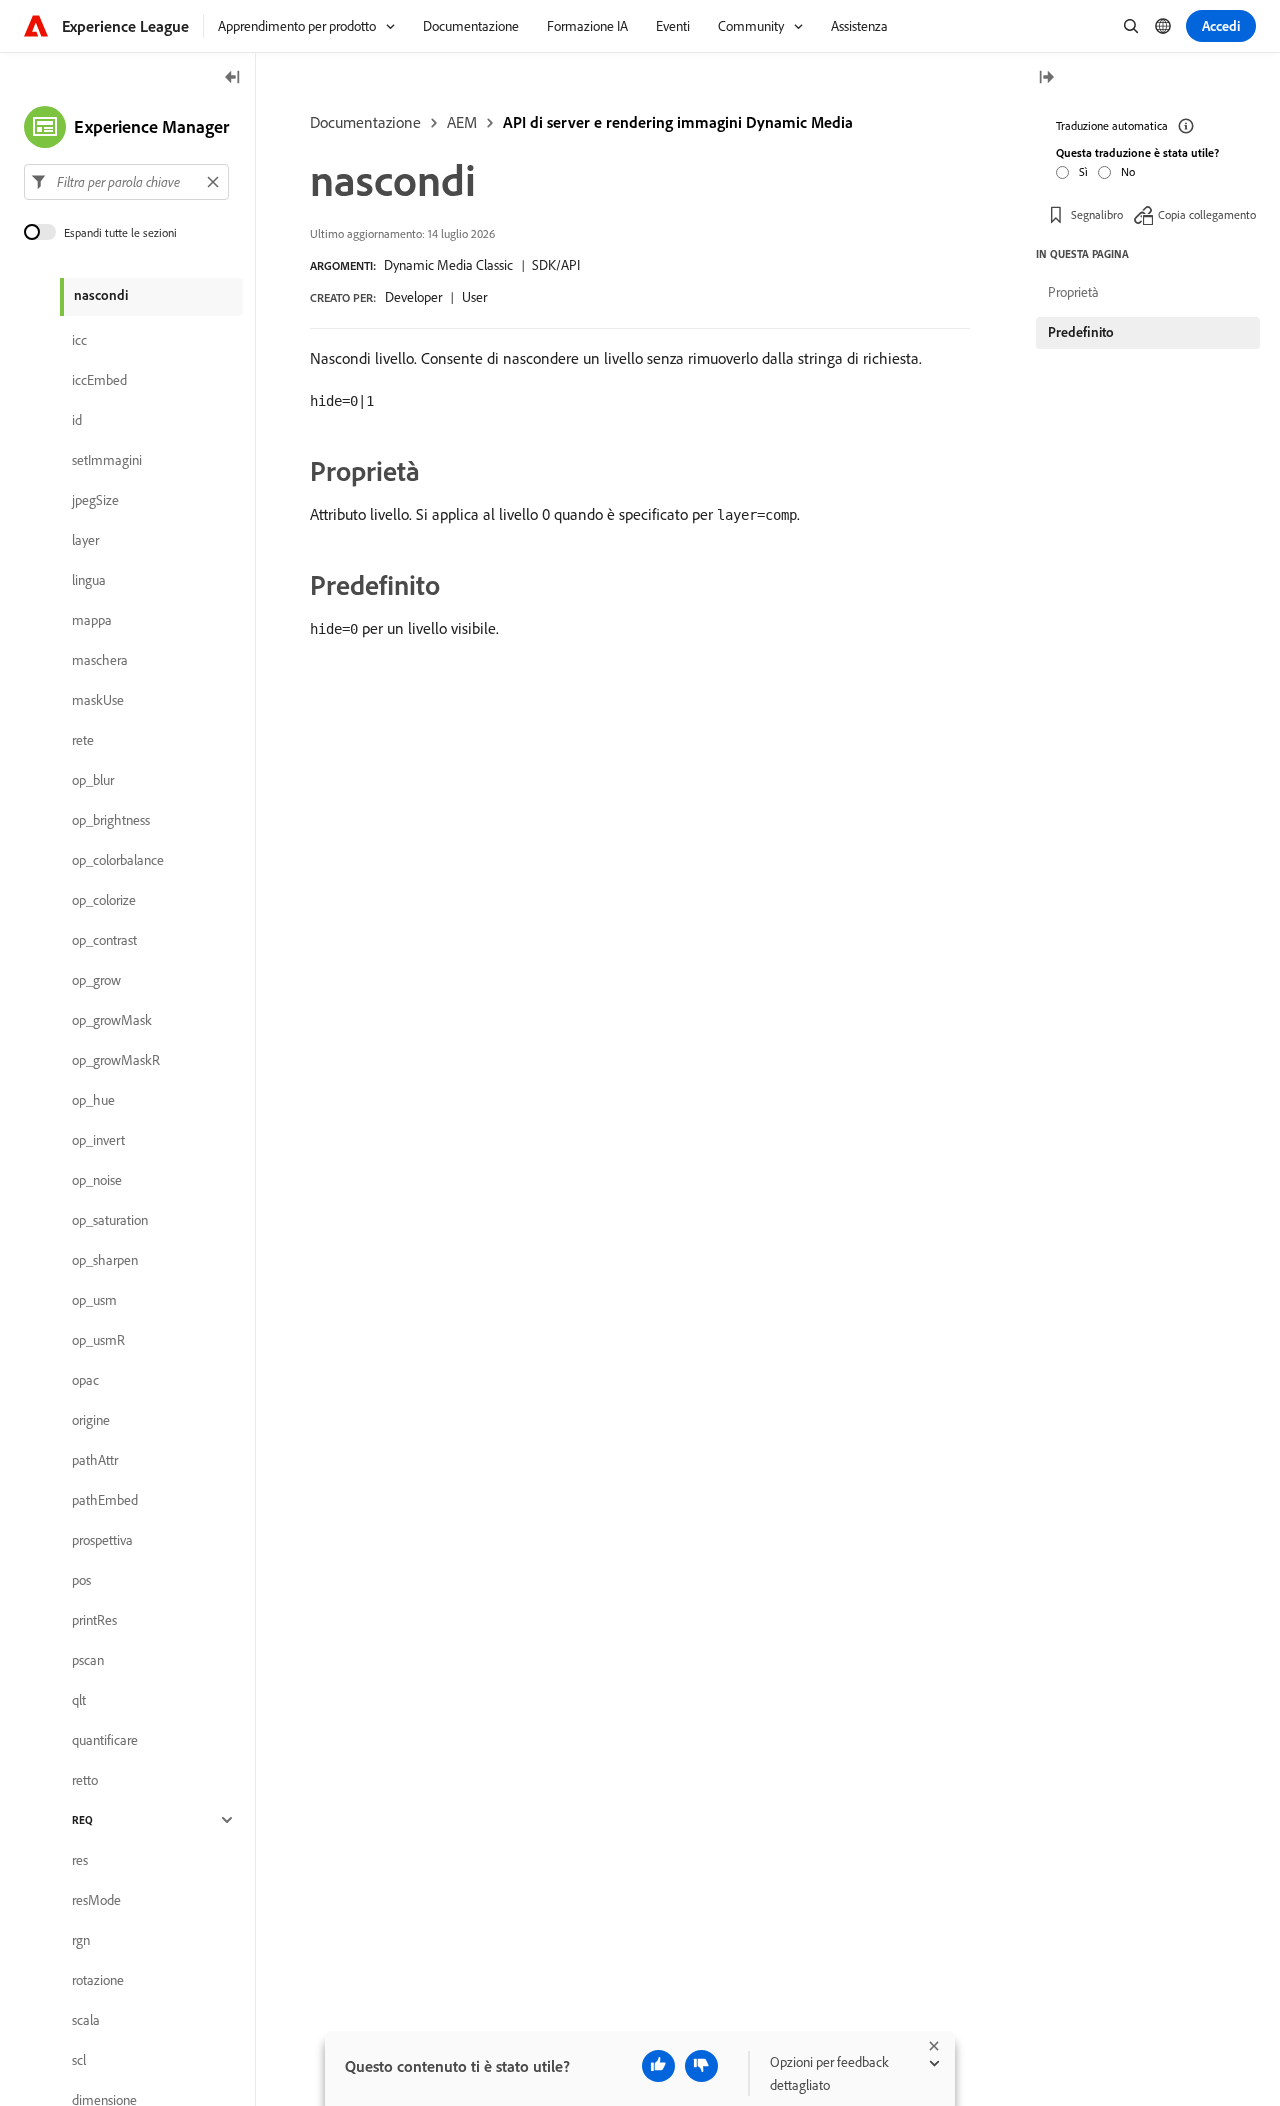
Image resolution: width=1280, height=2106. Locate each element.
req (82, 1820)
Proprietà (1073, 292)
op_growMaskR (116, 1060)
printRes (94, 1620)
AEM (462, 122)
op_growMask (112, 1020)
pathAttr (95, 1460)
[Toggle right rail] (1046, 78)
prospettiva (102, 1540)
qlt (79, 1700)
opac (85, 1380)
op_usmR (98, 1340)
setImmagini (107, 460)
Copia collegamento (1207, 214)
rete (83, 740)
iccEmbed (99, 380)
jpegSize (95, 500)
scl (79, 2060)
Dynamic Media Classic (448, 265)
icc (79, 340)
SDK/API (556, 265)
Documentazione (365, 122)
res (80, 1860)
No (1128, 171)
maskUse (98, 700)
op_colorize (104, 900)
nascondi (101, 295)
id (77, 420)
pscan (88, 1660)
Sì (1083, 171)
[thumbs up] (658, 2066)
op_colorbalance (118, 860)
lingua (89, 580)
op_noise (97, 1180)
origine (91, 1420)
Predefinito (1081, 332)
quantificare (105, 1740)
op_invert (98, 1140)
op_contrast (104, 940)
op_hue (93, 1100)
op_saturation (110, 1220)
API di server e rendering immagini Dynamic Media (678, 122)
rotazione (98, 1980)
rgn (81, 1940)
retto (85, 1780)
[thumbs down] (701, 2066)
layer (85, 540)
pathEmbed (105, 1500)
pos (81, 1580)
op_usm (94, 1300)
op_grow (96, 980)
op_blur (93, 780)
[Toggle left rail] (233, 78)
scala (86, 2020)
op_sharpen (105, 1260)
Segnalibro (1097, 214)
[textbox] (126, 182)
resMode (96, 1900)
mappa (92, 620)
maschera (100, 660)
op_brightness (111, 820)
